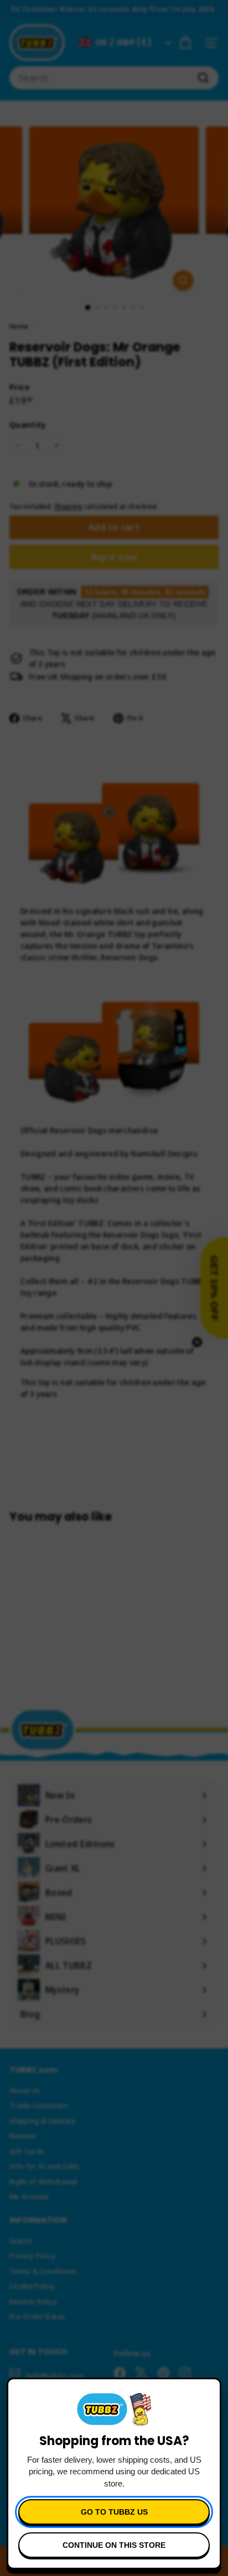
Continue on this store (114, 2545)
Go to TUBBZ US (114, 2512)
